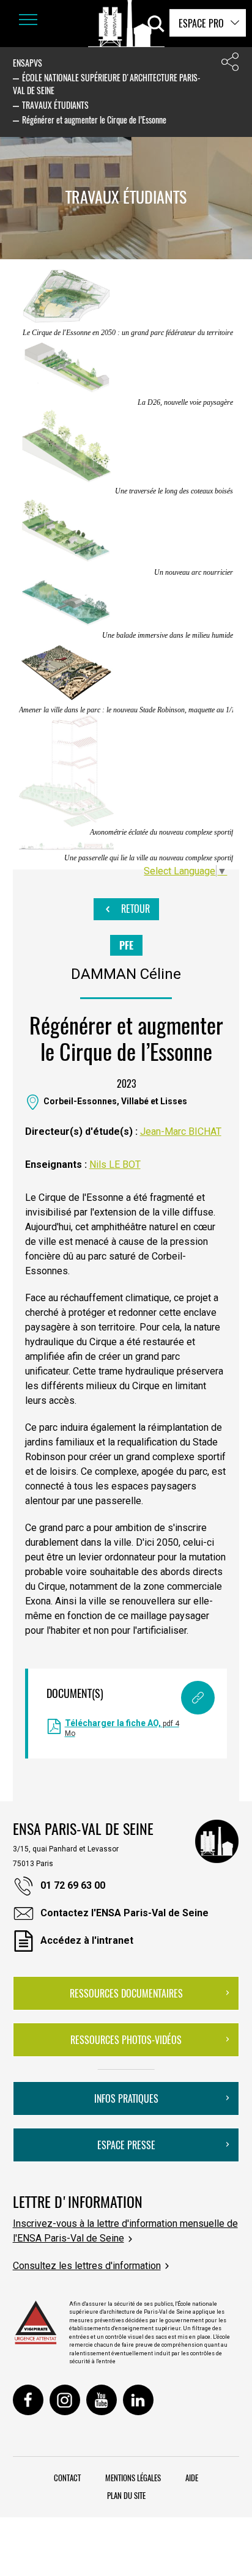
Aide (192, 2478)
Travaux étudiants (55, 105)
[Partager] (230, 65)
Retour (134, 909)
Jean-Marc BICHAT (181, 1131)
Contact (67, 2478)
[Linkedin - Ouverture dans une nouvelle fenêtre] (138, 2400)
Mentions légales (133, 2478)
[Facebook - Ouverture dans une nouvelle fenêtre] (28, 2400)
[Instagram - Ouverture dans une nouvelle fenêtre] (65, 2400)
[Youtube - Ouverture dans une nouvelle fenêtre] (102, 2400)
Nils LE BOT (115, 1164)
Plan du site (126, 2495)
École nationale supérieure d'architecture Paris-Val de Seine (107, 84)
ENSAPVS (28, 63)
